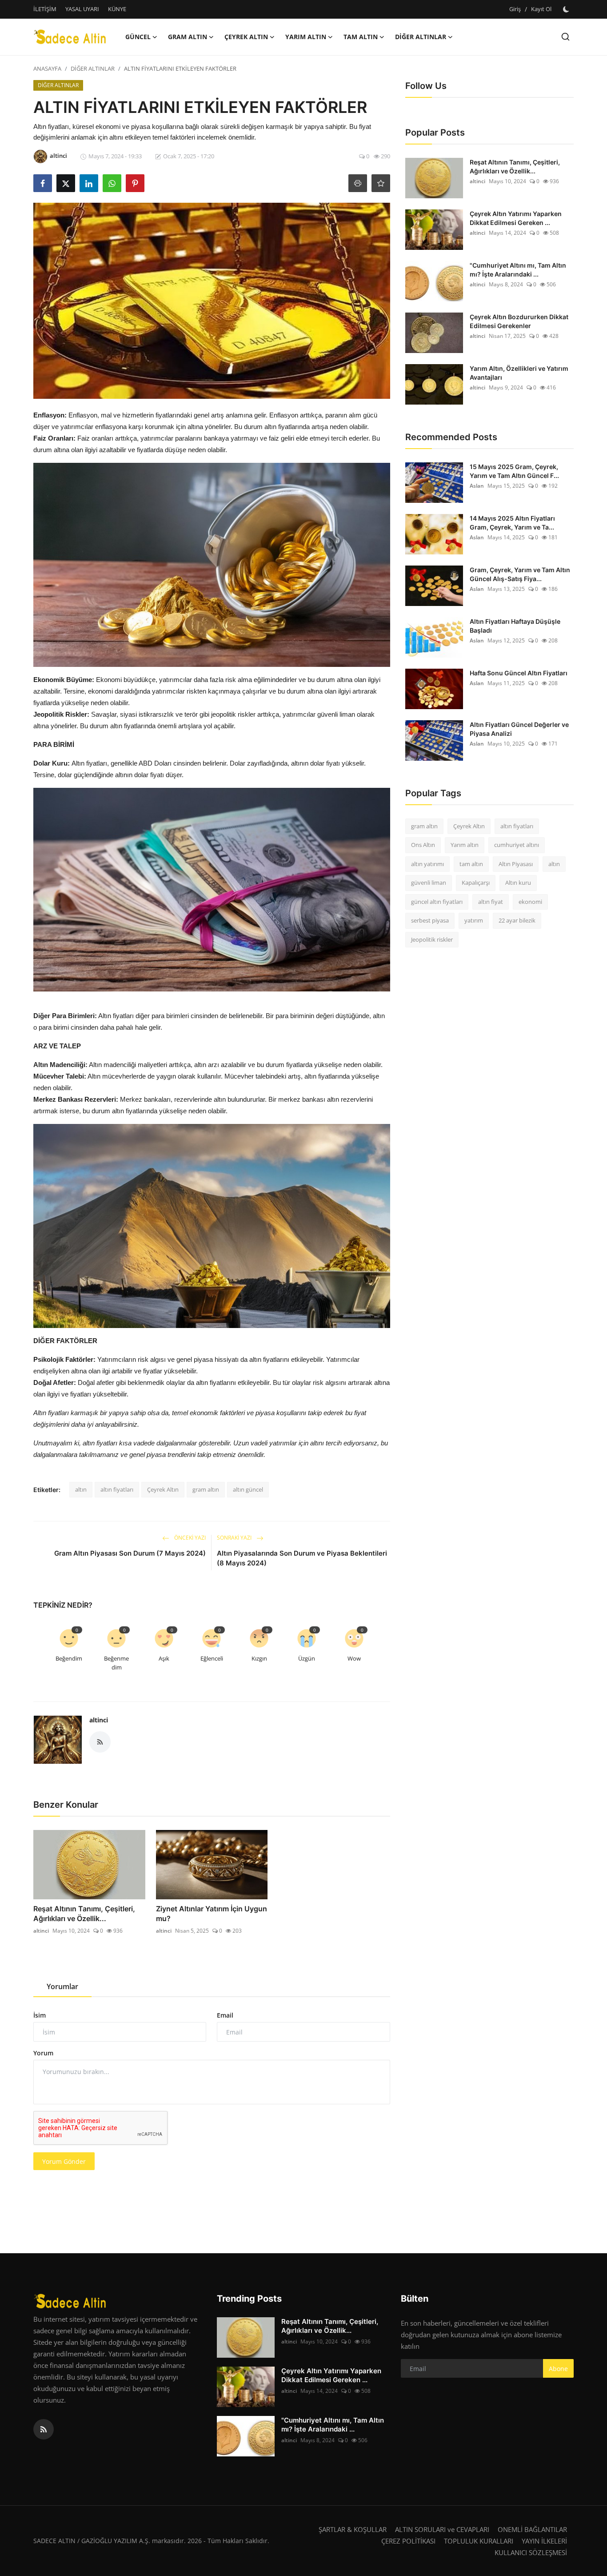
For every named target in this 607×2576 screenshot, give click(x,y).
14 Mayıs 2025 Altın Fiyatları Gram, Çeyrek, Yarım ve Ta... (512, 523)
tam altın (471, 864)
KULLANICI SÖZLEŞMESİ (531, 2552)
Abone (558, 2369)
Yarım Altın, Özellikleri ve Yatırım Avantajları (519, 373)
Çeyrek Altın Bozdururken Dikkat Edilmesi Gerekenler (519, 321)
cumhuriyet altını (517, 845)
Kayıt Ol (541, 9)
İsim (40, 2015)
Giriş (515, 9)
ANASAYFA (47, 68)
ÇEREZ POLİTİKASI (408, 2541)
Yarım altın (465, 845)
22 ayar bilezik (517, 921)
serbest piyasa (430, 921)
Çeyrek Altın (163, 1489)
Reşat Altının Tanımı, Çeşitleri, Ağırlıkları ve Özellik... (84, 1914)
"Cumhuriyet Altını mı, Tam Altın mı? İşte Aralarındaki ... (518, 270)
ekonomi (530, 902)
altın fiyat (491, 902)
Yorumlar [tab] (62, 1986)
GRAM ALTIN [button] (188, 37)
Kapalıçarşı (476, 883)
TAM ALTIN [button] (361, 37)
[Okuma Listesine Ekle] (381, 183)
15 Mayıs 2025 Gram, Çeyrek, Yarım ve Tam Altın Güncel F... (514, 471)
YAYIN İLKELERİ (544, 2541)
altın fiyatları (117, 1489)
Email (225, 2015)
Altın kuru (518, 883)
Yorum (43, 2053)
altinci (99, 1720)
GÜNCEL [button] (138, 37)
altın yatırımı (427, 864)
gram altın (206, 1489)
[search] (565, 37)
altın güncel (248, 1489)
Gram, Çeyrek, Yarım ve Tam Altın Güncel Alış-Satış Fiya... (520, 574)
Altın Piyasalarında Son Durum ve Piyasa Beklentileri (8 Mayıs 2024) (302, 1558)
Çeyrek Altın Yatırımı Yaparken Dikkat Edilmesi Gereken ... (516, 218)
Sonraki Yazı (235, 1538)
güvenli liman (429, 883)
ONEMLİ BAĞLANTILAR (532, 2529)
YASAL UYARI (82, 9)
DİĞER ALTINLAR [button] (421, 37)
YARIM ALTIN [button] (306, 37)
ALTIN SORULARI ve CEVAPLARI (442, 2529)
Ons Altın (423, 845)
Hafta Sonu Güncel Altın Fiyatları (519, 673)
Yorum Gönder (64, 2161)
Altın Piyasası (516, 864)
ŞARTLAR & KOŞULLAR (353, 2529)
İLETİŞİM (45, 9)
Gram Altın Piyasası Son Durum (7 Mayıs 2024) (130, 1553)
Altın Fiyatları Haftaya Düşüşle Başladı (515, 626)
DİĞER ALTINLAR (93, 68)
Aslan (477, 486)
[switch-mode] (567, 9)
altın (81, 1489)
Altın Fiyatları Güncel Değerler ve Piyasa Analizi (519, 729)
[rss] (44, 2429)
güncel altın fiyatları (437, 902)
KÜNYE (117, 9)
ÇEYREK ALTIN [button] (246, 37)
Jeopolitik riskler (432, 939)
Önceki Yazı (189, 1538)
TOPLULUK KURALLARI (479, 2541)
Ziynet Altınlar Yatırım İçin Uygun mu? (212, 1914)
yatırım (474, 921)
